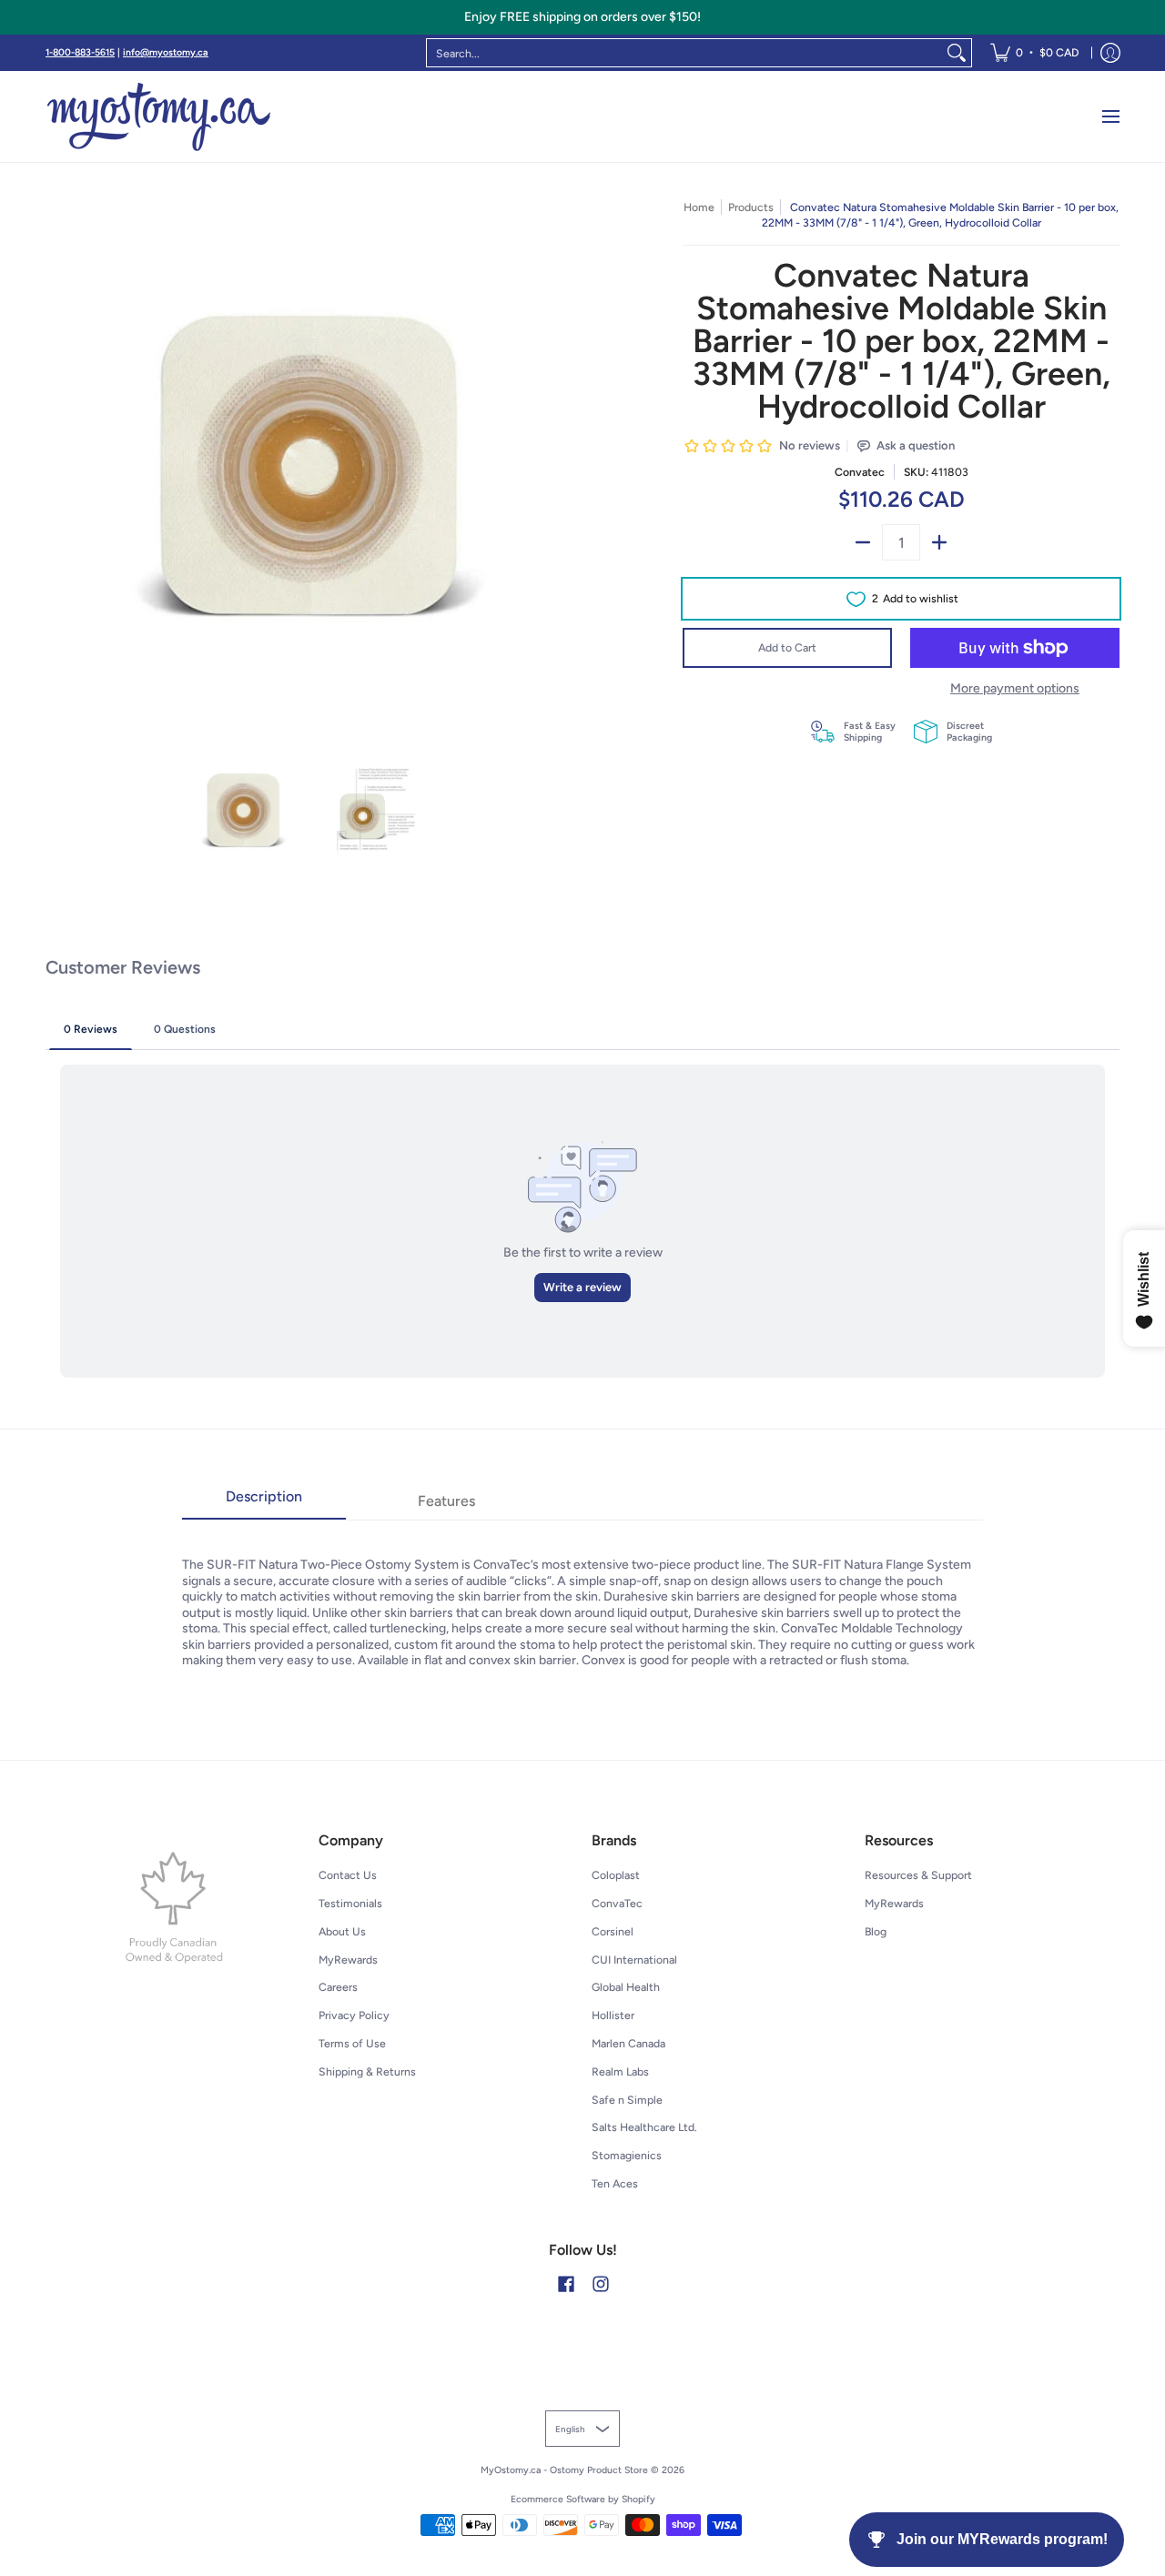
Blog (876, 1931)
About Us (342, 1931)
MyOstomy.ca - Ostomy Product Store (564, 2470)
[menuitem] (1034, 53)
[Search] (957, 53)
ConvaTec (617, 1903)
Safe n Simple (627, 2100)
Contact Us (348, 1875)
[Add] (939, 542)
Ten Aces (615, 2183)
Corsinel (613, 1931)
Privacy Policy (354, 2015)
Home (699, 207)
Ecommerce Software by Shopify (583, 2499)
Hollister (613, 2015)
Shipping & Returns (367, 2071)
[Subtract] (863, 542)
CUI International (634, 1960)
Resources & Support (918, 1875)
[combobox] (684, 53)
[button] (566, 2283)
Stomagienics (627, 2155)
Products (751, 207)
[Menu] (1110, 116)
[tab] (264, 1502)
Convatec (860, 472)
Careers (338, 1987)
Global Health (626, 1987)
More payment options (1015, 688)
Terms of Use (352, 2043)
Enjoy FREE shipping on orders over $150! (582, 17)
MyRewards (348, 1960)
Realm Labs (620, 2071)
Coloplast (616, 1875)
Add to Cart (787, 647)
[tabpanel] (582, 1594)
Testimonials (350, 1903)
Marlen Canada (628, 2043)
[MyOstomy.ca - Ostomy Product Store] (159, 116)
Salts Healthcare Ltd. (644, 2127)
